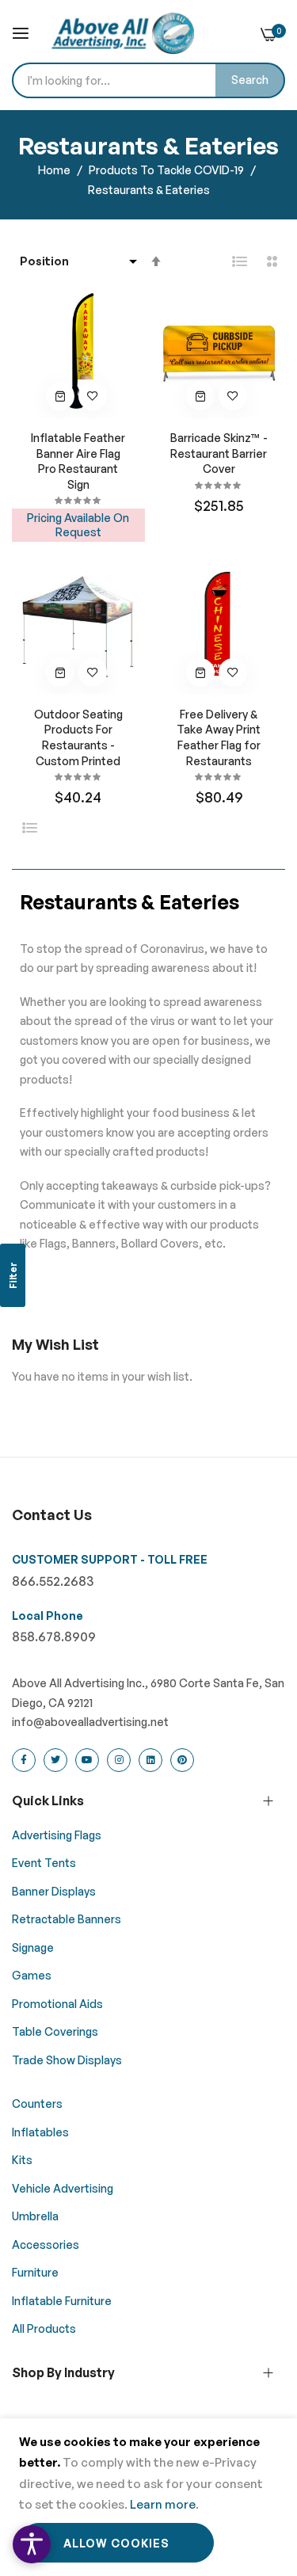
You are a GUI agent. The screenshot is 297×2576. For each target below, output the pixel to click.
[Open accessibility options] (32, 2544)
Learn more (163, 2504)
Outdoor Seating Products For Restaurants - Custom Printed (78, 737)
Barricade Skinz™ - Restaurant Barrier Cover (219, 453)
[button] (93, 396)
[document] (148, 2497)
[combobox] (148, 80)
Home (55, 170)
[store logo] (123, 33)
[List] (240, 261)
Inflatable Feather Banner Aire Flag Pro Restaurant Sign (78, 461)
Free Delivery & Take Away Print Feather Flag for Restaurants (219, 737)
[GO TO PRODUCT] (60, 396)
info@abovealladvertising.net (90, 1722)
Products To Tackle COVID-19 (168, 170)
